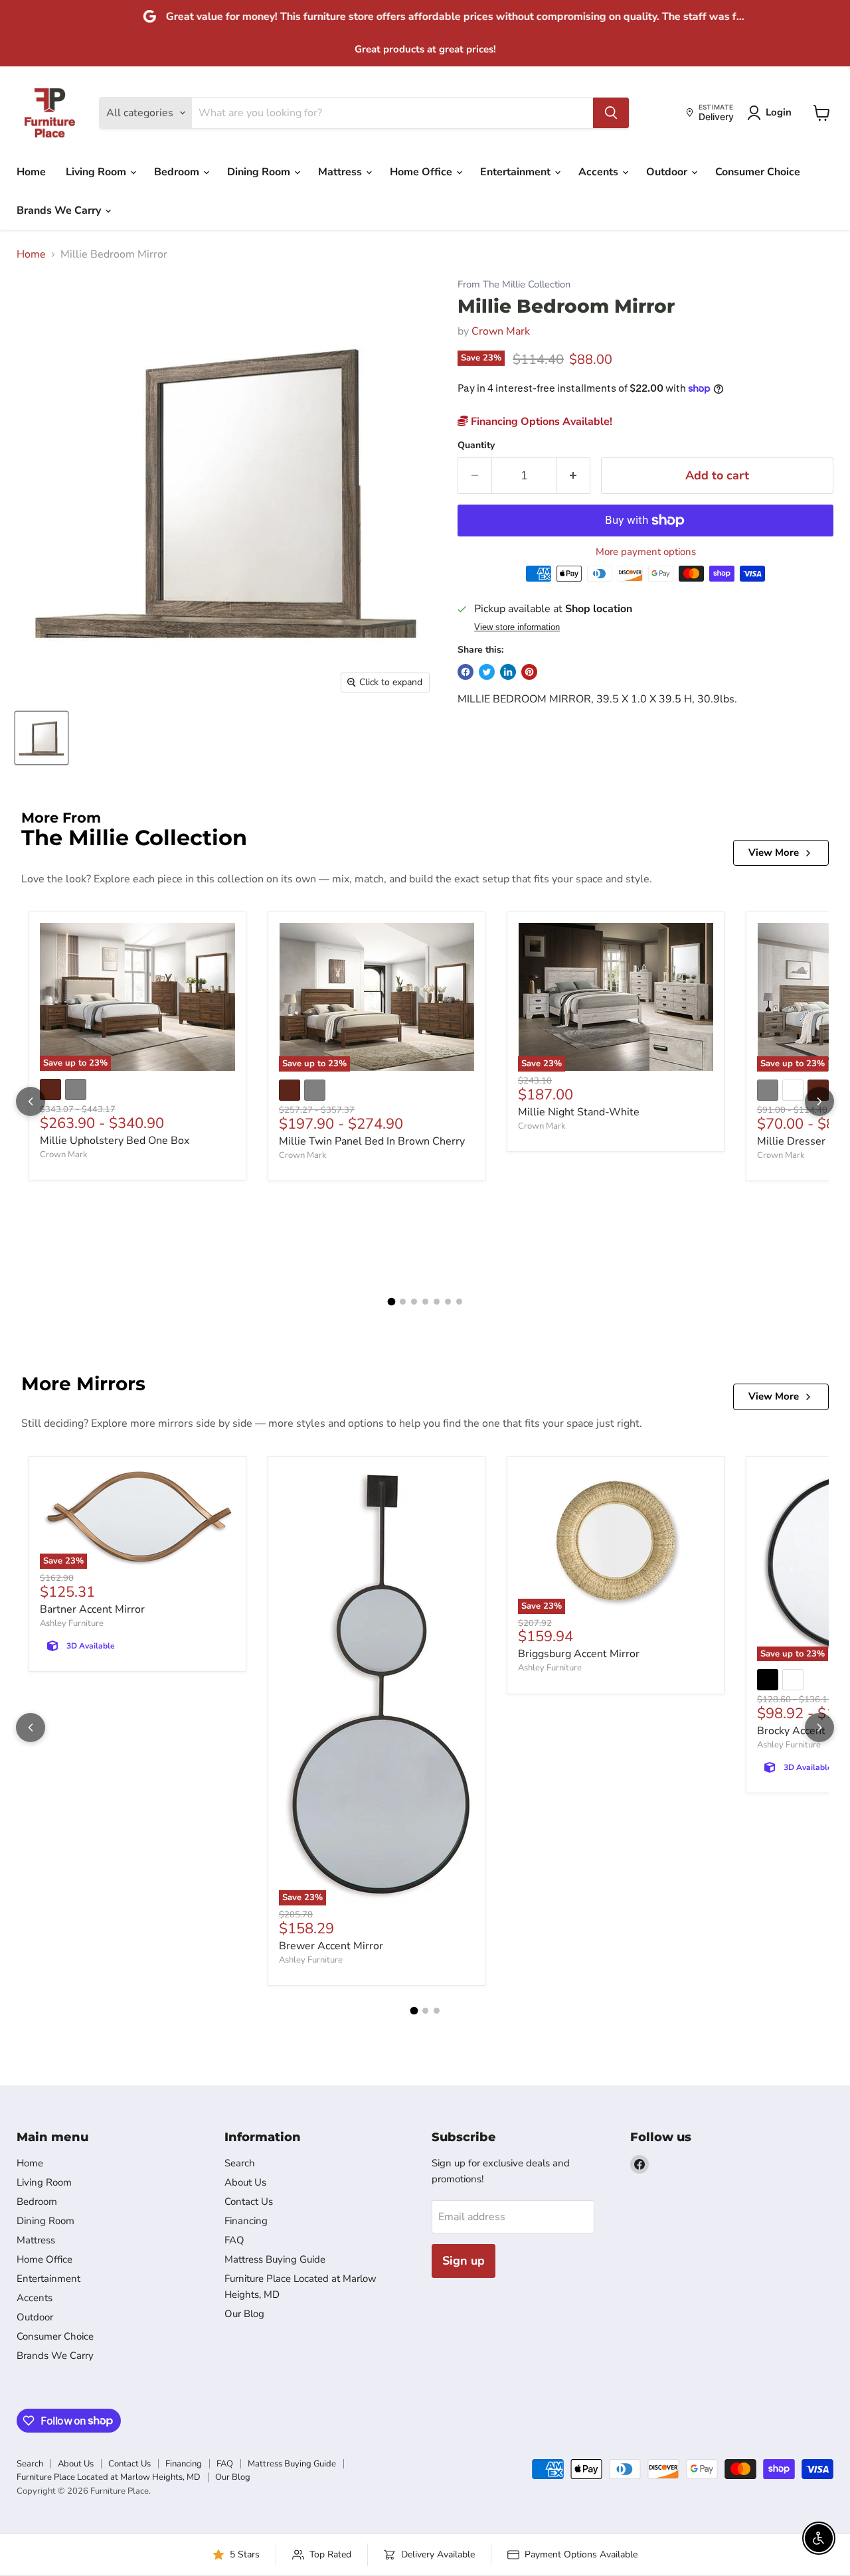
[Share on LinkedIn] (508, 672)
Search (240, 2163)
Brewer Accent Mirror (331, 1946)
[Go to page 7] (459, 1302)
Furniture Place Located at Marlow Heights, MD (109, 2477)
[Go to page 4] (425, 1302)
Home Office (422, 172)
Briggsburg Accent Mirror (579, 1654)
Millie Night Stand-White (579, 1112)
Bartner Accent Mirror (92, 1609)
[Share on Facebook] (466, 672)
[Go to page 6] (448, 1302)
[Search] (611, 113)
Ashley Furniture (72, 1623)
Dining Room (260, 172)
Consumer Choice (758, 172)
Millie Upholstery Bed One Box (115, 1141)
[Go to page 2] (403, 1302)
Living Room (97, 172)
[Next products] (819, 1101)
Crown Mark (501, 331)
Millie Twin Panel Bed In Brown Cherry (372, 1141)
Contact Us (249, 2202)
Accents (600, 172)
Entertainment (517, 172)
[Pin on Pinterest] (529, 672)
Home (31, 172)
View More (774, 852)
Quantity (476, 445)
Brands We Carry (60, 210)
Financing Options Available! (540, 422)
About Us (245, 2182)
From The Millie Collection (514, 284)
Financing (246, 2221)
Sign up (464, 2261)
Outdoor (668, 172)
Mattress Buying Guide (275, 2259)
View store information (517, 627)
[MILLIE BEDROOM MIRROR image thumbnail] (42, 738)
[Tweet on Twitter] (487, 672)
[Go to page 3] (414, 1302)
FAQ (234, 2240)
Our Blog (244, 2314)
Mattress (341, 172)
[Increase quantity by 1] (573, 476)
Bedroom (178, 172)
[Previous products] (31, 1101)
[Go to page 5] (437, 1302)
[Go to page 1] (391, 1302)
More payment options (646, 552)
